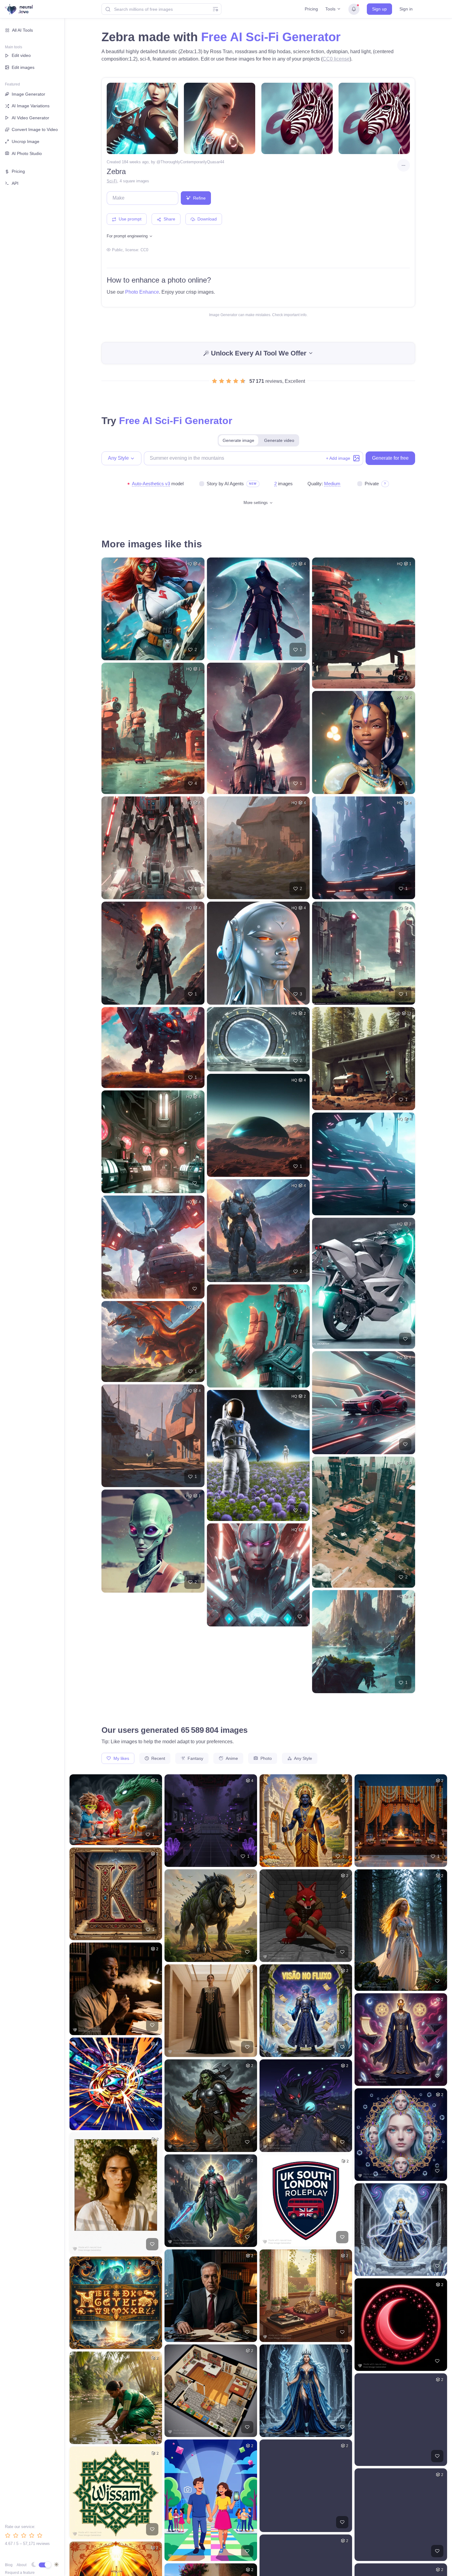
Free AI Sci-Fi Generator (271, 37)
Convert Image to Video (35, 129)
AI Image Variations (31, 106)
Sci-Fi (112, 181)
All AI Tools (22, 30)
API (15, 183)
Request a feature (20, 2573)
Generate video (279, 440)
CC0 (144, 250)
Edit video (21, 55)
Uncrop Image (26, 141)
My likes (121, 1758)
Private (372, 484)
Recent (158, 1758)
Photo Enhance (142, 292)
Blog (9, 2565)
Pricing (311, 9)
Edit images (23, 67)
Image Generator (28, 94)
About (22, 2565)
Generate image (238, 440)
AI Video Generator (30, 118)
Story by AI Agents (225, 484)
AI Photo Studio (27, 153)
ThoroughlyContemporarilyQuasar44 (192, 162)
